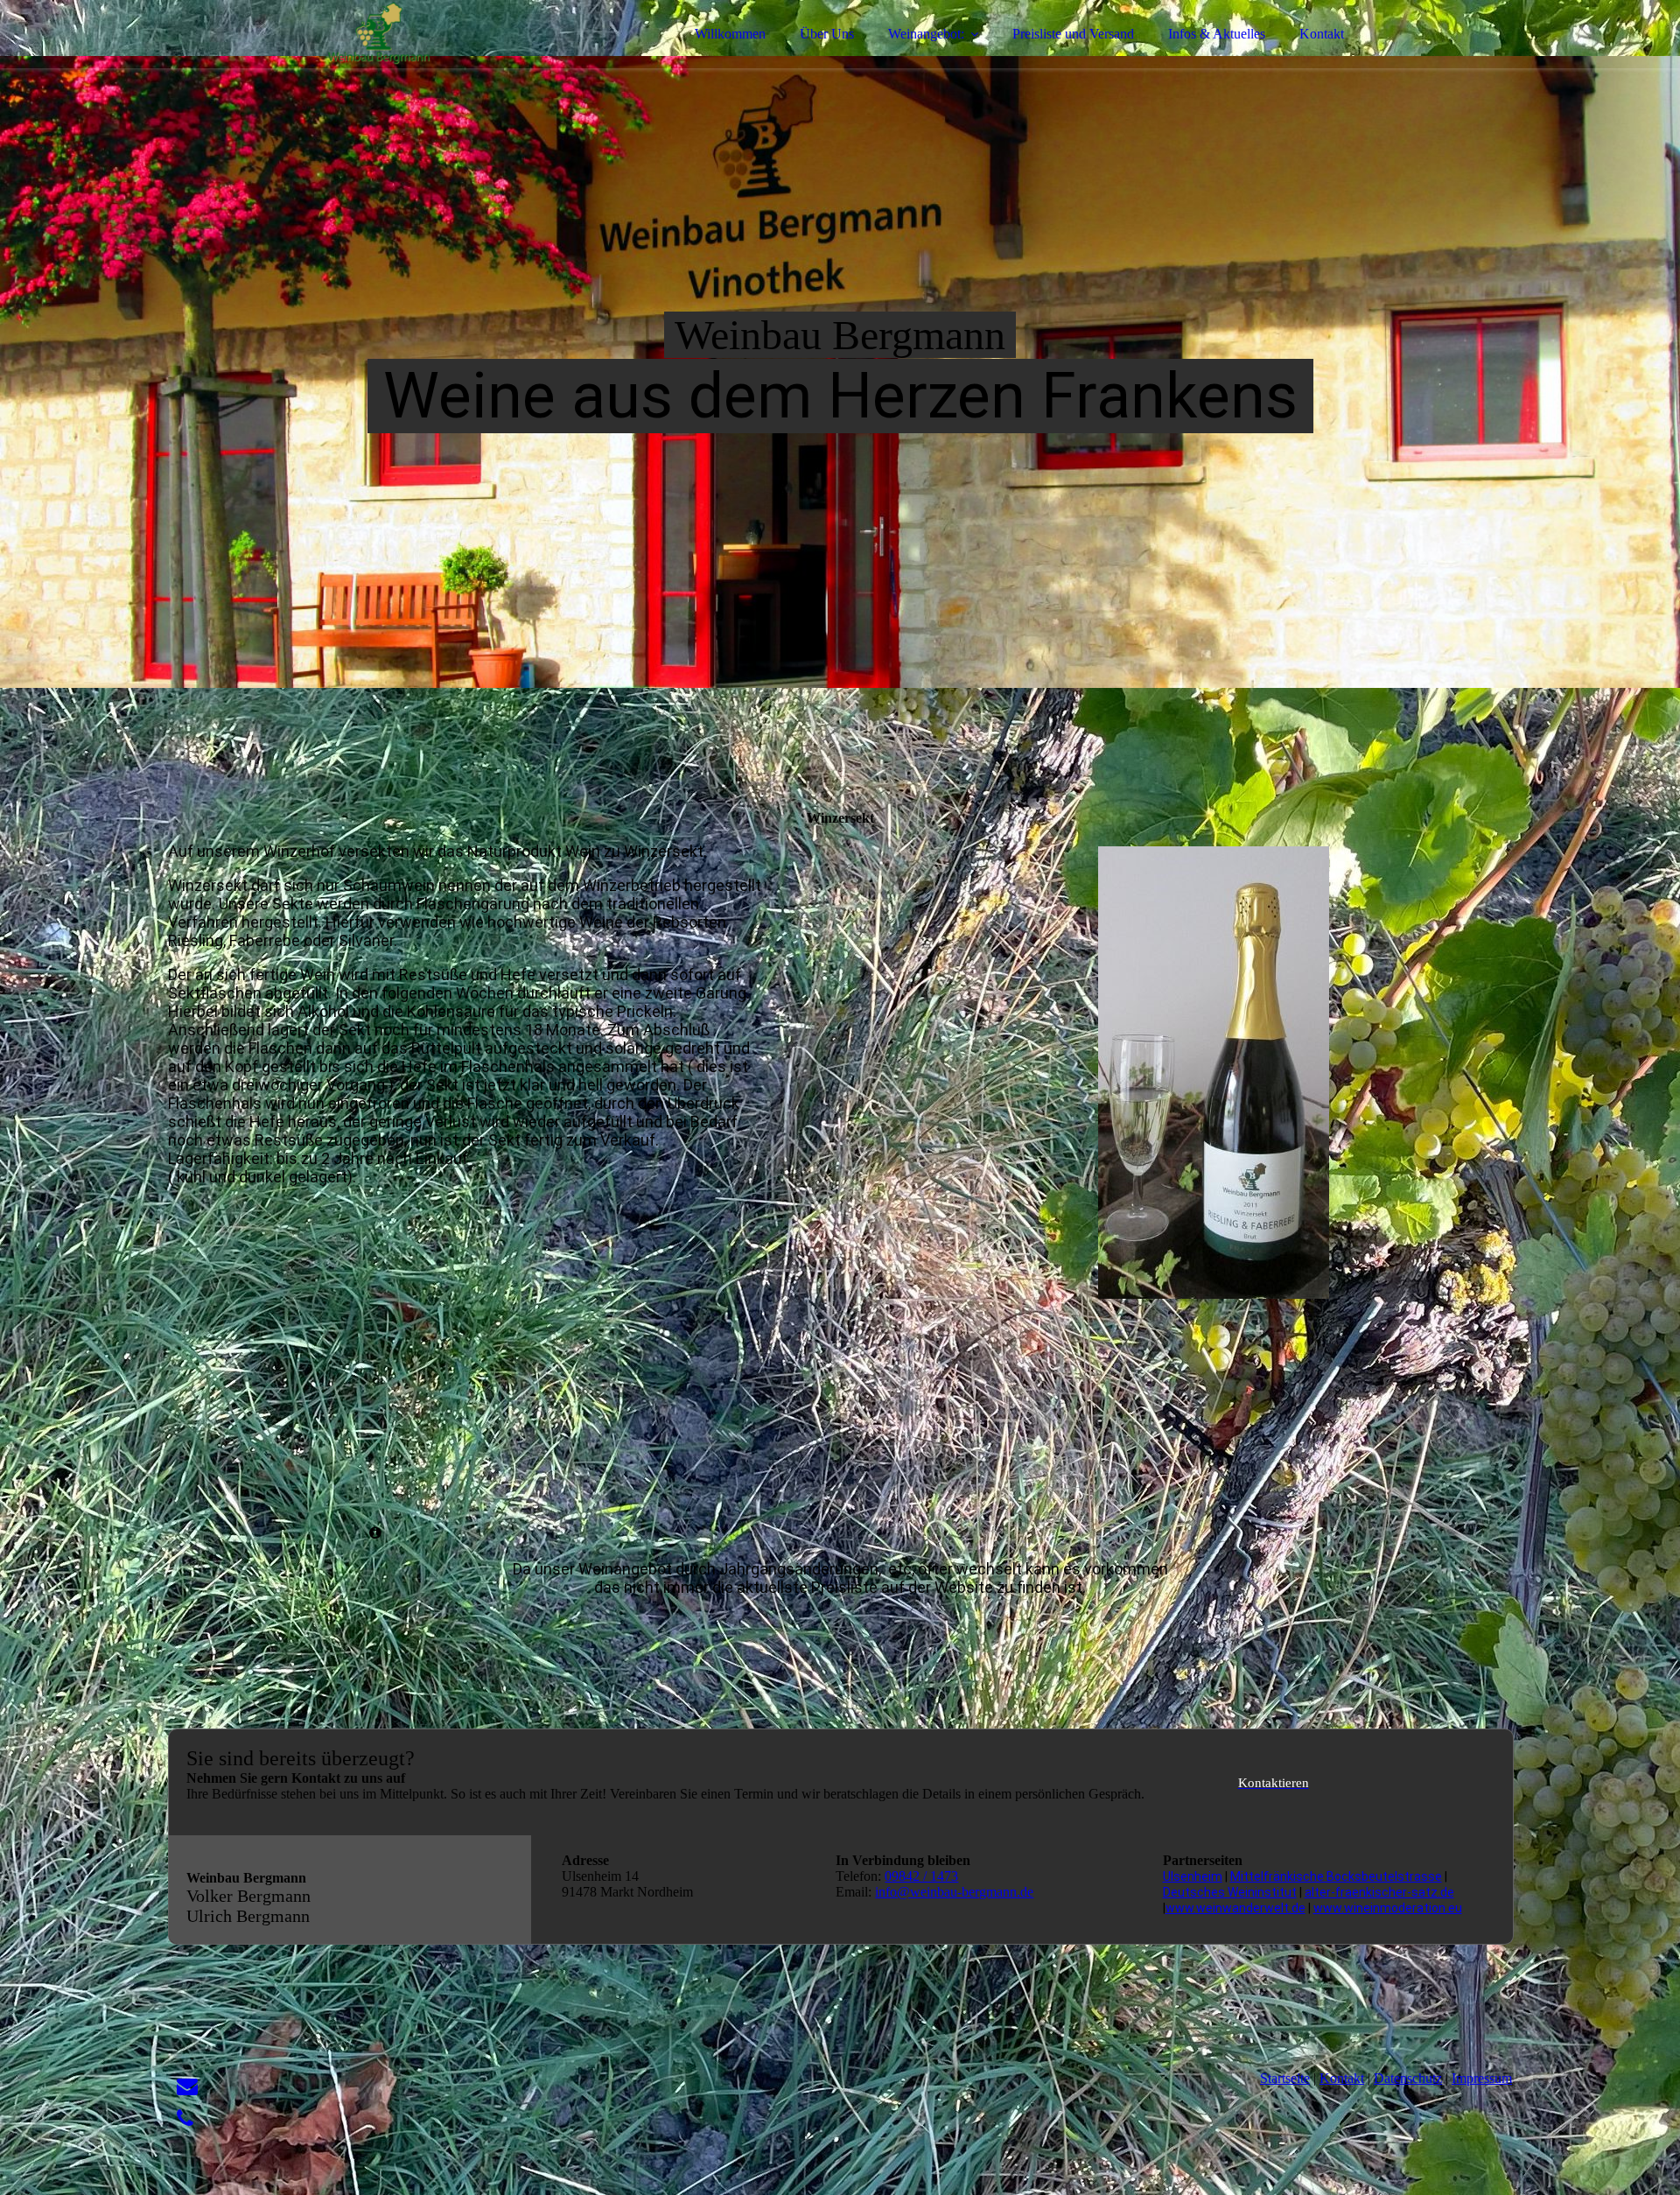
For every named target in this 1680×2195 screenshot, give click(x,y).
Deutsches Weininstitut (1230, 1892)
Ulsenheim (1193, 1876)
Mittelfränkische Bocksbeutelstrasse (1336, 1876)
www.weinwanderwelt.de (1235, 1908)
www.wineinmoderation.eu (1388, 1908)
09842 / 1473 (921, 1876)
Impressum (1482, 2078)
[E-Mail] (187, 2086)
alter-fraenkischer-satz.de (1379, 1892)
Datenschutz (1408, 2078)
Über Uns (827, 34)
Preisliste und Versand (1073, 34)
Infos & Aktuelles (1217, 34)
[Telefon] (185, 2119)
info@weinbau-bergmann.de (954, 1892)
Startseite (1285, 2078)
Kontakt (1322, 34)
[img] (321, 61)
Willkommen (730, 34)
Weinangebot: (926, 34)
